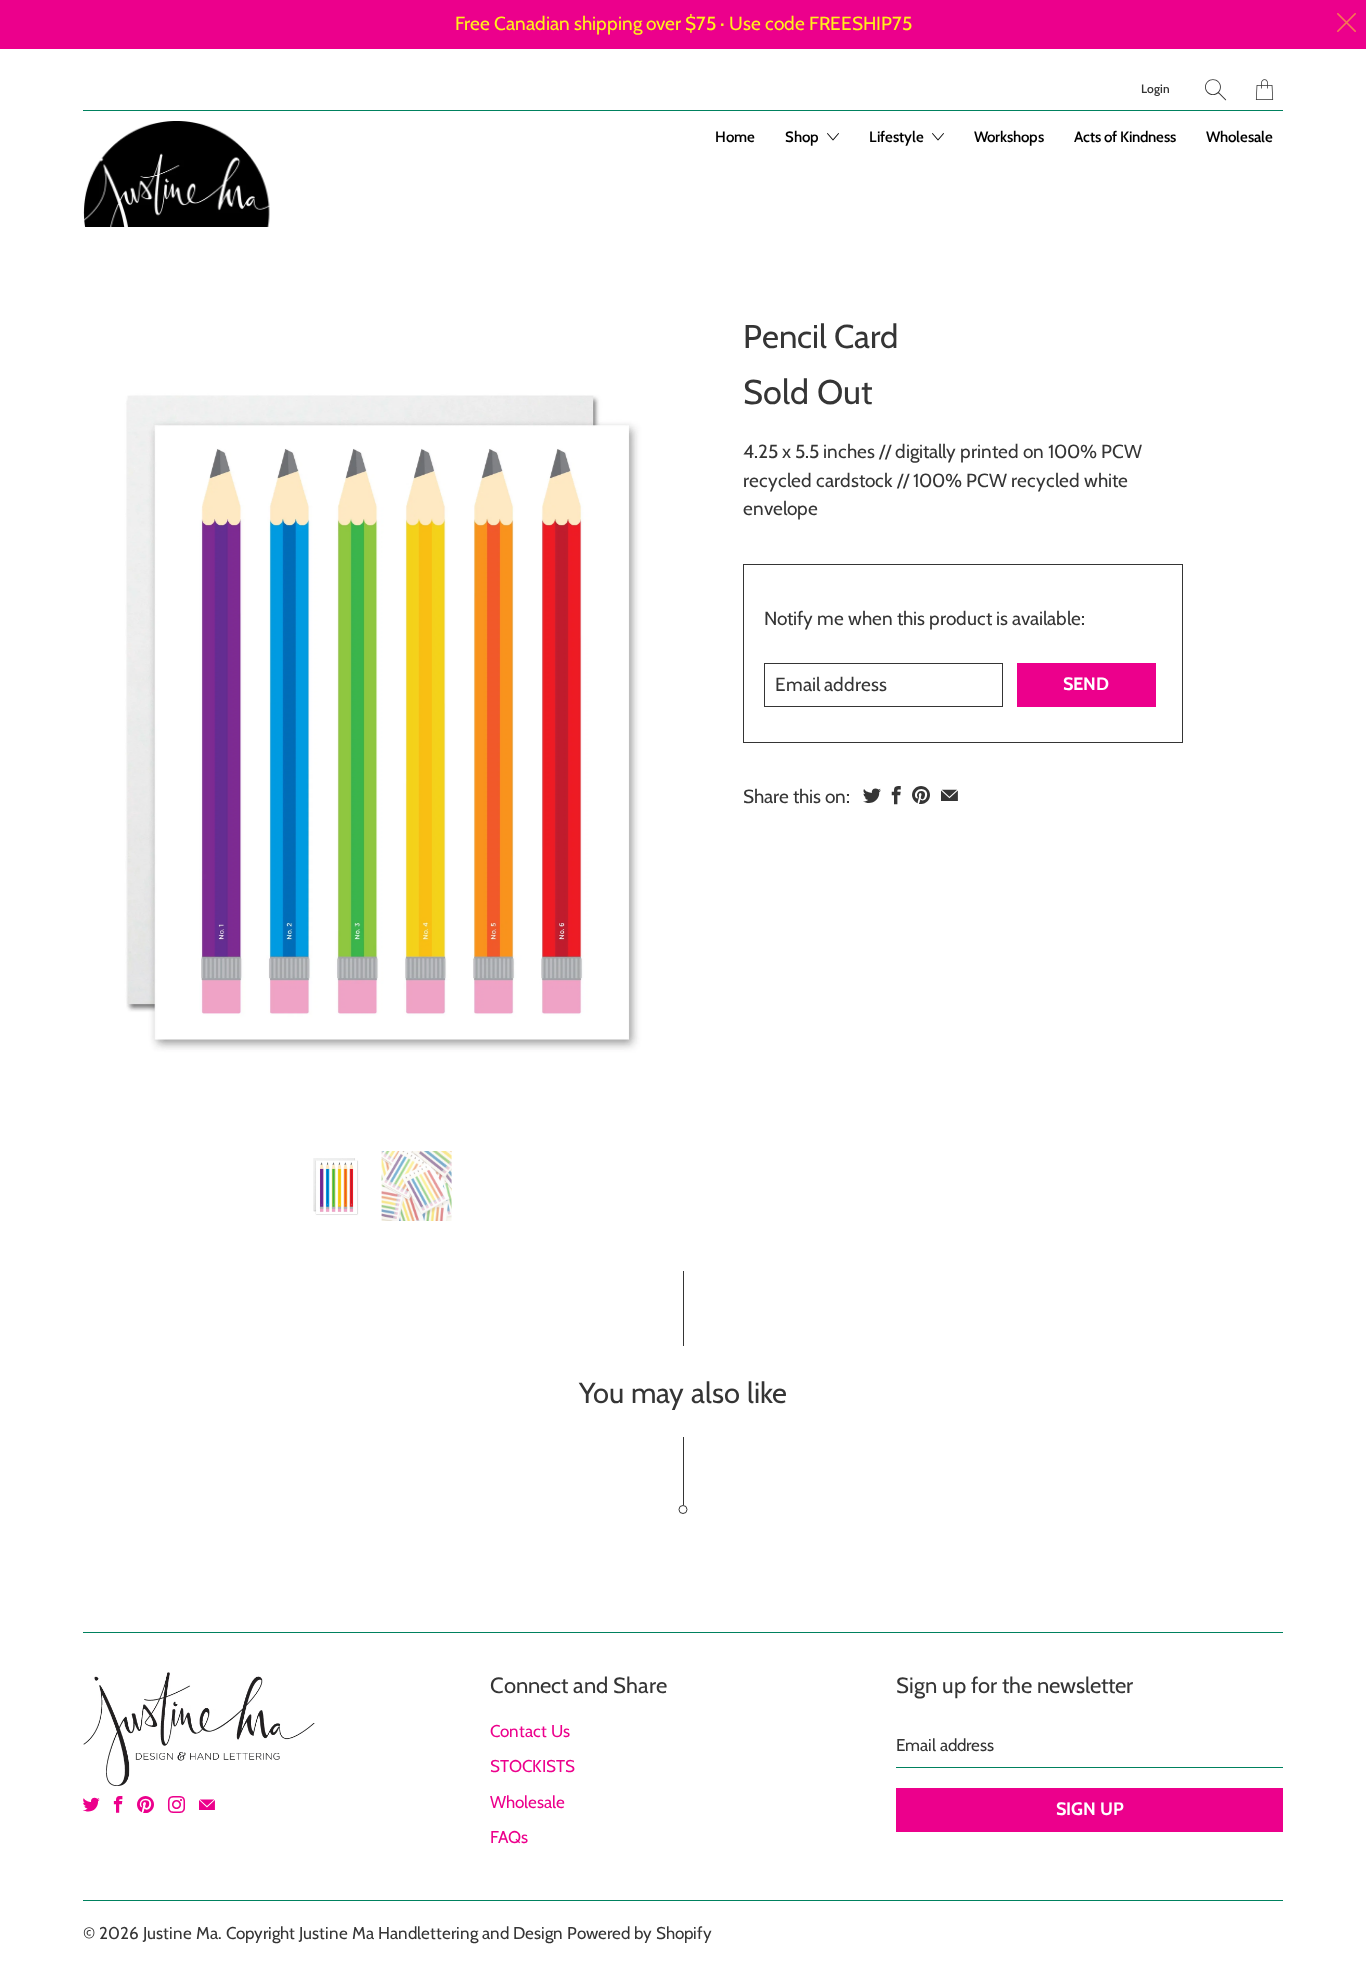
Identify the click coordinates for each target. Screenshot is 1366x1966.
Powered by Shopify (639, 1933)
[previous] (115, 719)
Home (735, 137)
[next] (646, 719)
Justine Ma (180, 1933)
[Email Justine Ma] (207, 1804)
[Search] (1215, 89)
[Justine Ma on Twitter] (91, 1804)
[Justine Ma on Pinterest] (145, 1804)
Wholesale (1239, 137)
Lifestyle (898, 137)
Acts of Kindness (1125, 137)
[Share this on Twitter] (872, 795)
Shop (803, 137)
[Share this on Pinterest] (921, 795)
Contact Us (530, 1731)
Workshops (1009, 137)
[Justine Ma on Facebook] (118, 1804)
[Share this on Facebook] (896, 795)
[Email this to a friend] (949, 795)
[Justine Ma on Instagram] (176, 1804)
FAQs (509, 1837)
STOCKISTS (532, 1766)
